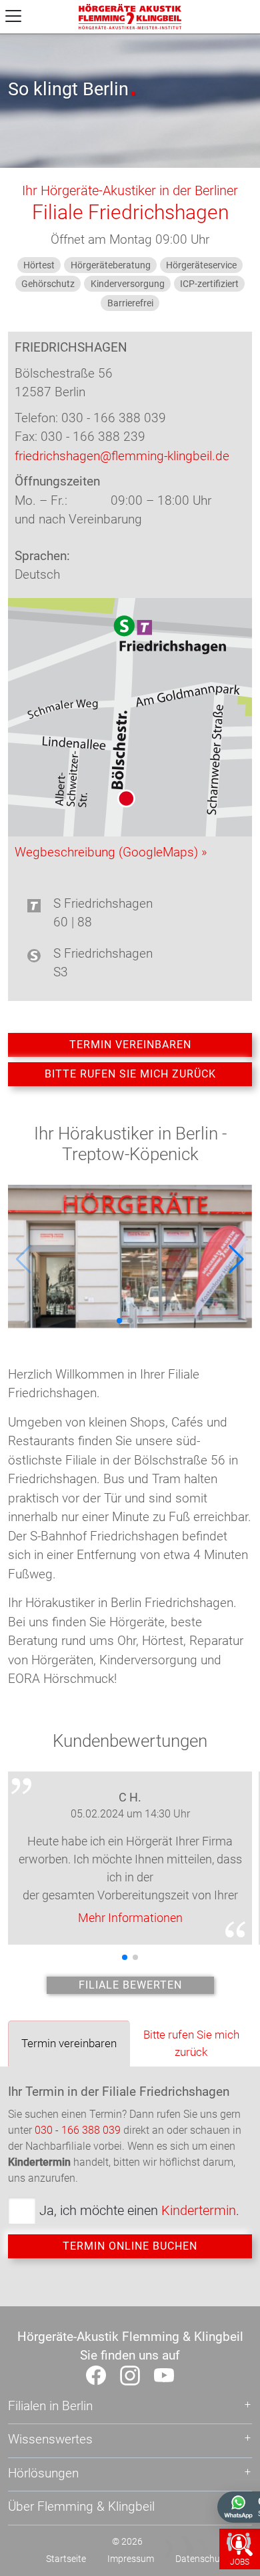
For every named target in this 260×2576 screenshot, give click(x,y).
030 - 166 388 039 (78, 2130)
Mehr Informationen (130, 1918)
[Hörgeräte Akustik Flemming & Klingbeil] (130, 16)
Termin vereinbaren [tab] (69, 2043)
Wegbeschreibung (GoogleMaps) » (111, 852)
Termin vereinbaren (130, 1045)
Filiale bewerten (130, 1985)
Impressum (131, 2559)
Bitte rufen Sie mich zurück (130, 1074)
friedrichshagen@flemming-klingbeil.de (122, 456)
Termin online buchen (130, 2246)
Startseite (66, 2559)
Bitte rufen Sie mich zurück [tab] (191, 2043)
